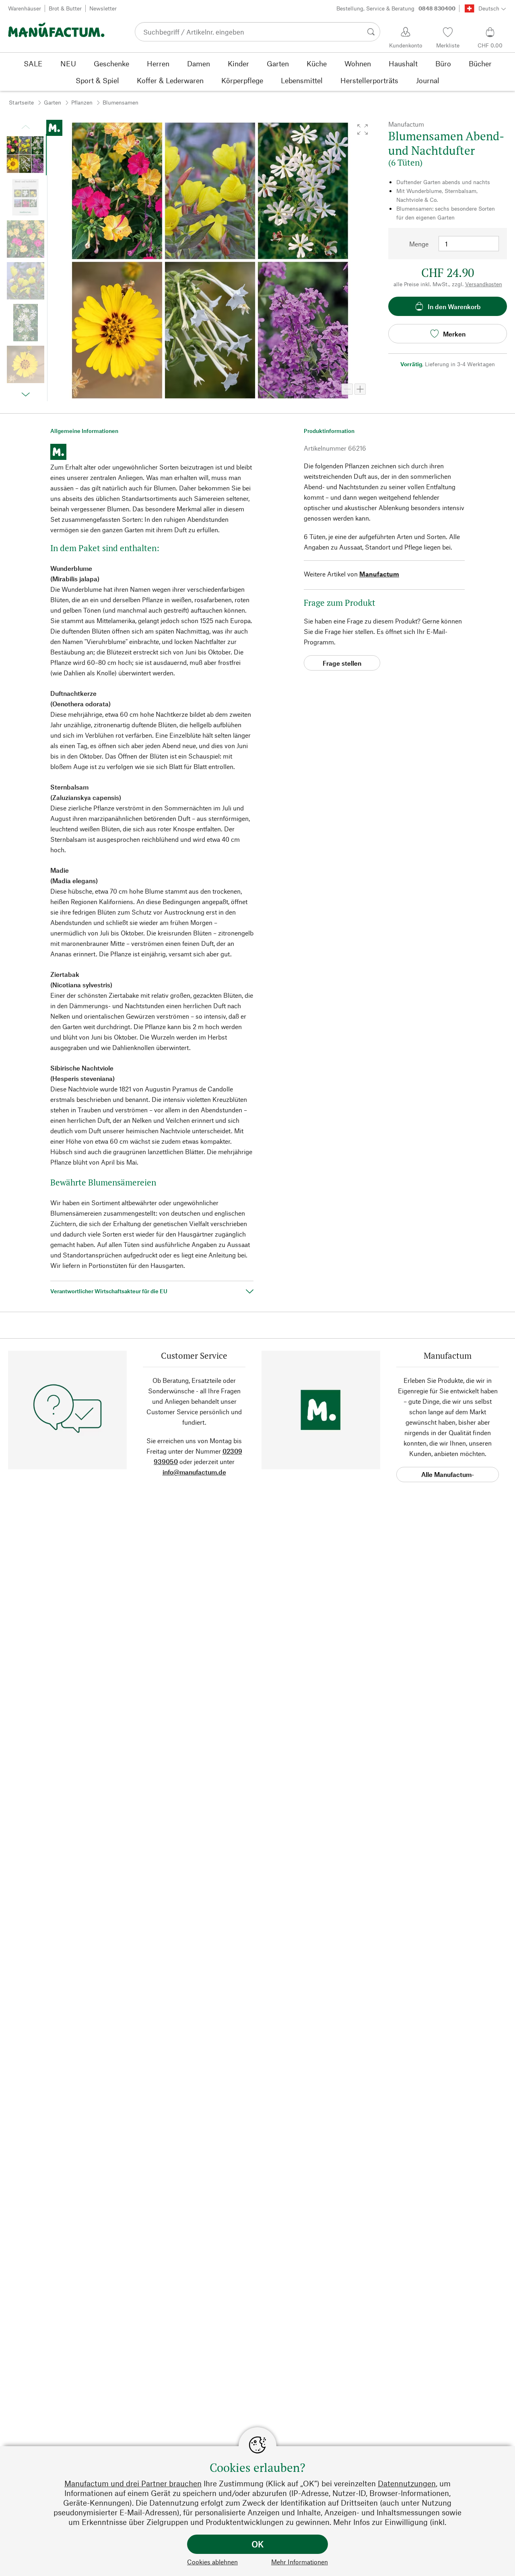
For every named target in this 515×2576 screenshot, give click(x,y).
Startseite (21, 102)
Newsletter (103, 8)
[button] (363, 129)
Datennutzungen (407, 2483)
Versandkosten (484, 284)
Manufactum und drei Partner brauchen (133, 2483)
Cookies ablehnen (212, 2562)
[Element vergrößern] (360, 389)
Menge (419, 244)
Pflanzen (82, 102)
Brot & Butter (65, 8)
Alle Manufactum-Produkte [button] (448, 1476)
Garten (53, 102)
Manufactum (379, 574)
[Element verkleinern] (347, 389)
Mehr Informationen (300, 2562)
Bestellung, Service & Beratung (396, 8)
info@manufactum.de (194, 1472)
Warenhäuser (25, 8)
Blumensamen (121, 102)
